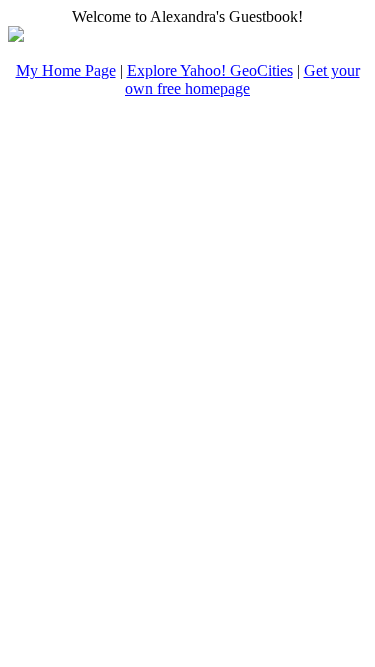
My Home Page (66, 70)
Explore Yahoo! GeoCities (210, 70)
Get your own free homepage (242, 79)
